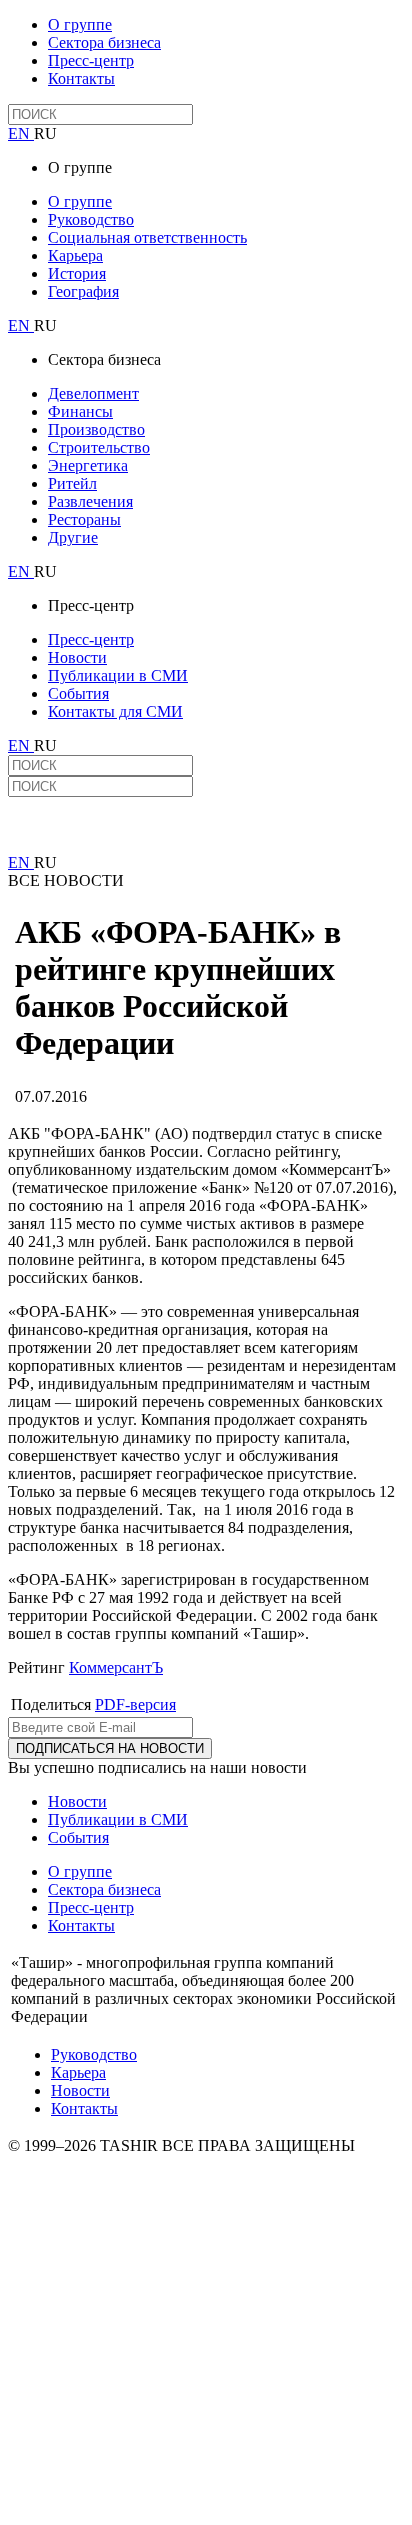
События (78, 693)
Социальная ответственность (147, 237)
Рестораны (84, 519)
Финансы (80, 411)
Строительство (99, 447)
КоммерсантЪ (116, 1667)
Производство (96, 429)
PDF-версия (135, 1704)
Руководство (91, 219)
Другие (73, 537)
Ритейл (72, 483)
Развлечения (90, 501)
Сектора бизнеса (104, 42)
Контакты (81, 78)
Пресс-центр (91, 60)
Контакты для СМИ (115, 711)
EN (21, 133)
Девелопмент (93, 393)
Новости (77, 657)
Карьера (75, 255)
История (77, 273)
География (83, 291)
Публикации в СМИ (118, 675)
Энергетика (88, 465)
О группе (80, 24)
